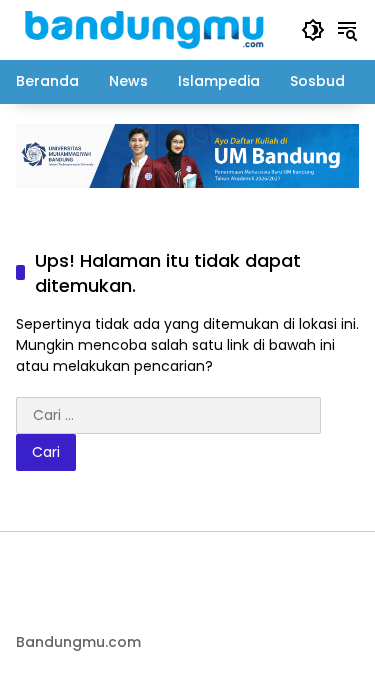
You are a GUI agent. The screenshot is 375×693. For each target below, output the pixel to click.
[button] (313, 30)
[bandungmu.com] (148, 29)
